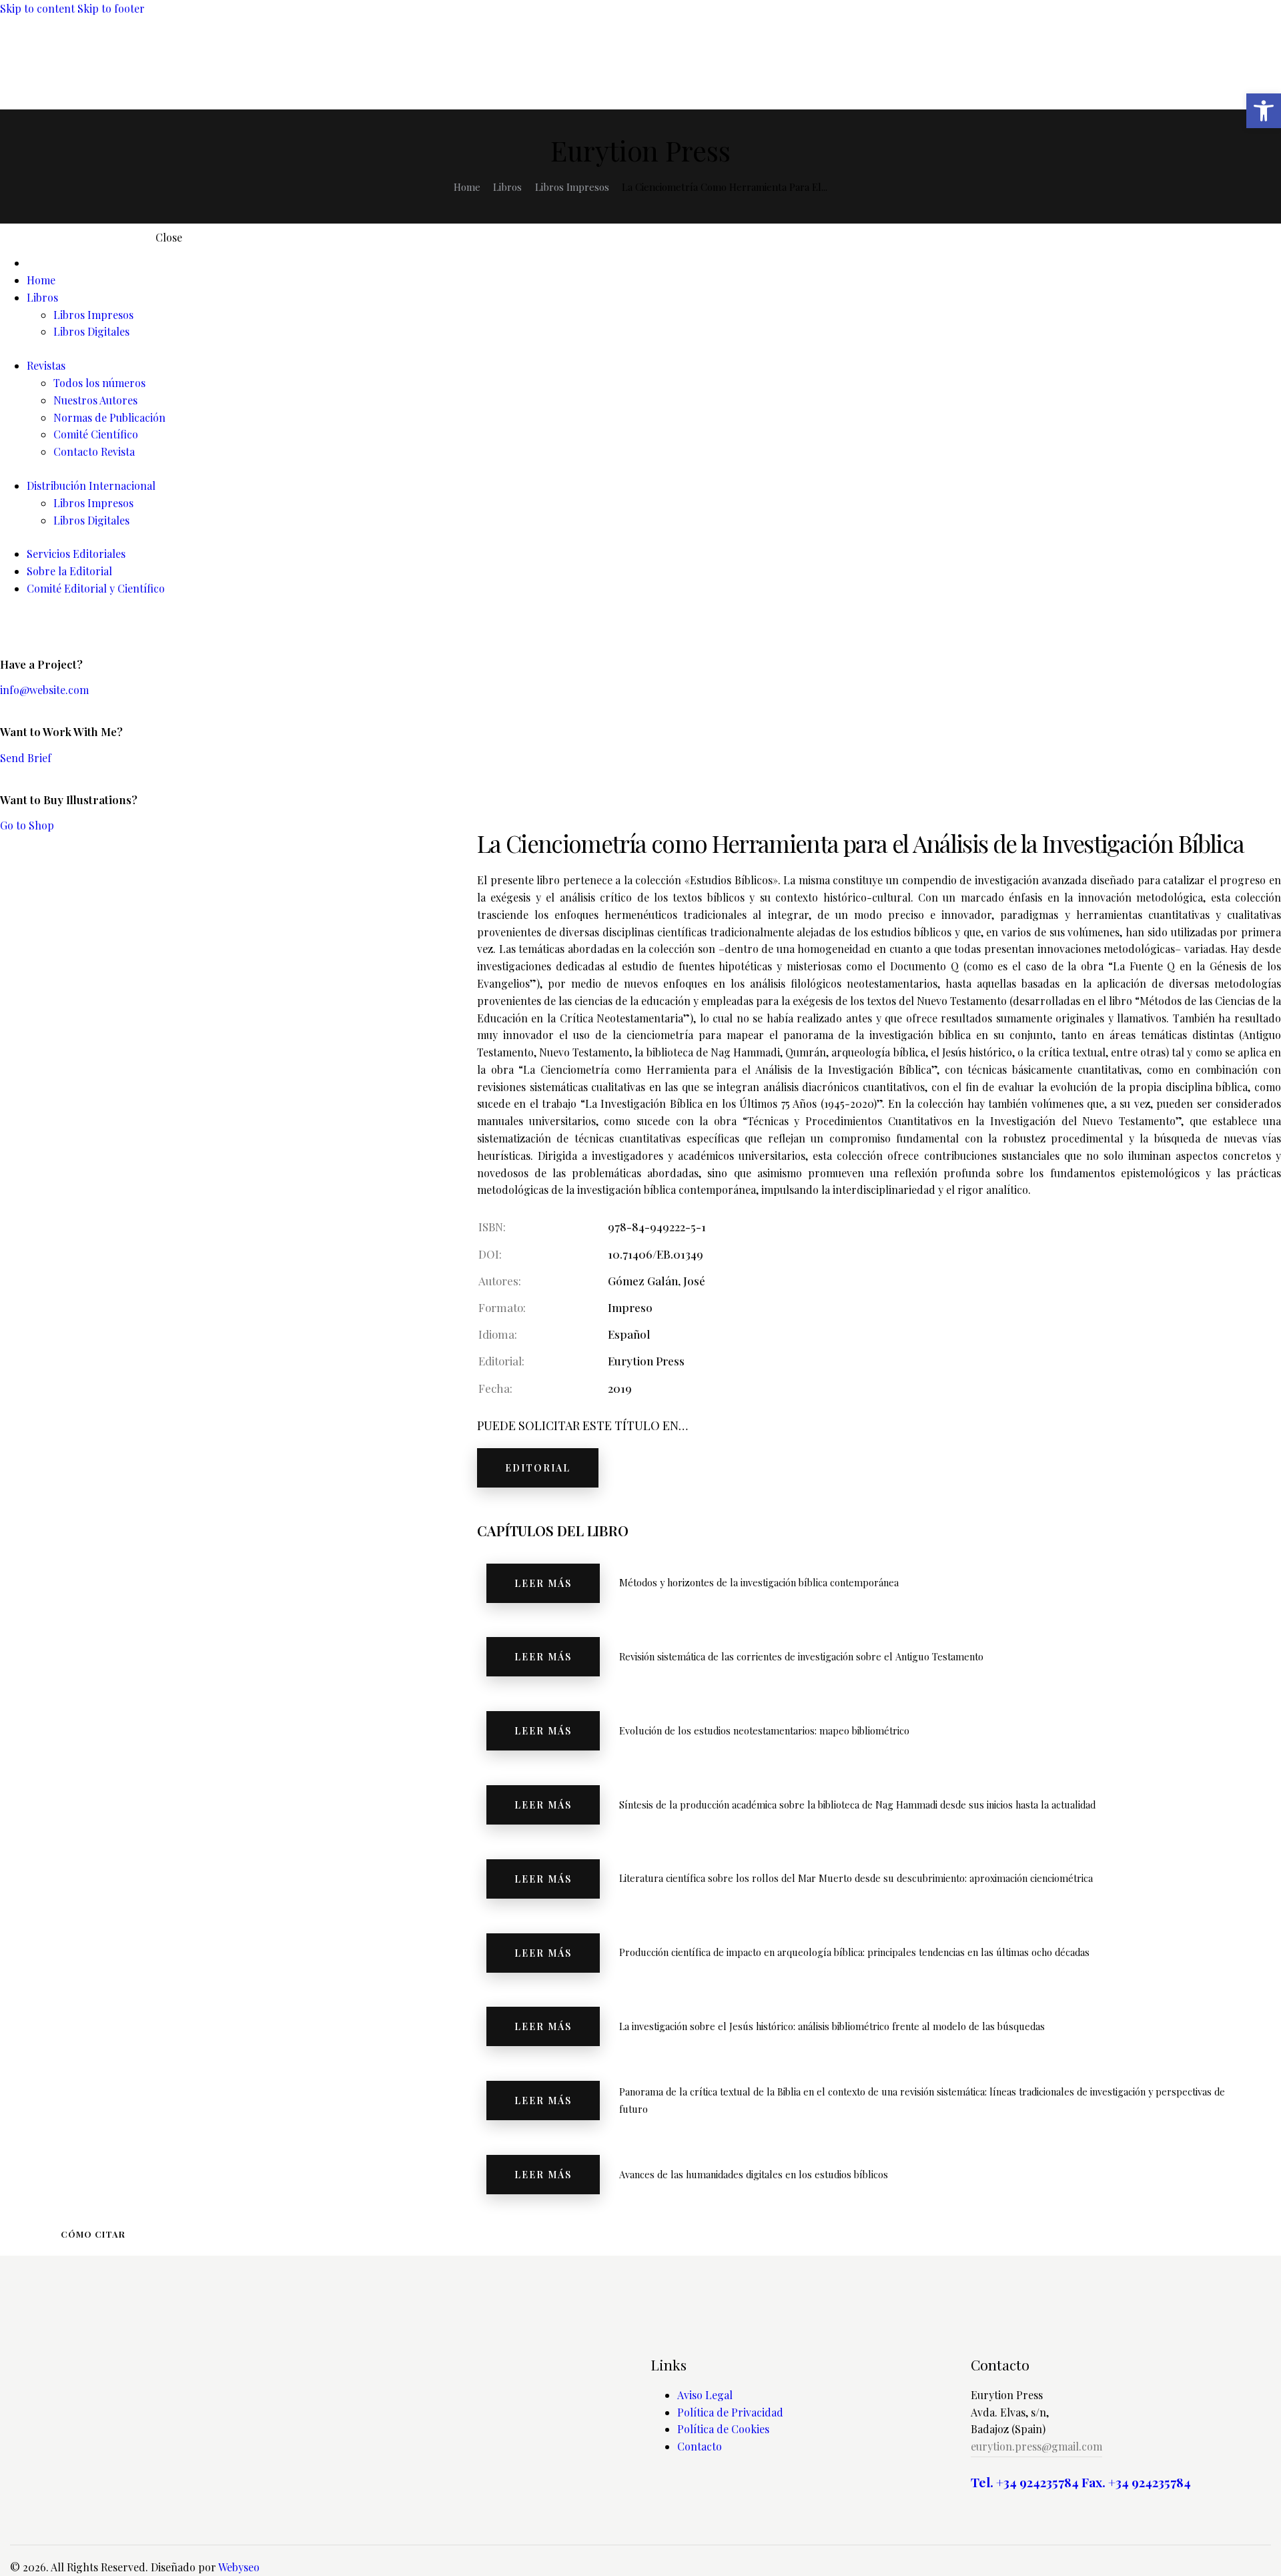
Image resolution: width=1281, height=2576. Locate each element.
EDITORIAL (538, 1468)
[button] (1264, 111)
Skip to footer (111, 8)
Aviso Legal (705, 2395)
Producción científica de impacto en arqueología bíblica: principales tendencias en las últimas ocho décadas (854, 1952)
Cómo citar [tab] (93, 2234)
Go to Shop (27, 825)
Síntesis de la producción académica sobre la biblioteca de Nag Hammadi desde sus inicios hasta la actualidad (857, 1805)
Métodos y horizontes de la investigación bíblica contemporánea (759, 1582)
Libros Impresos (572, 187)
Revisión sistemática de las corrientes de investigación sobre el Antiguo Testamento (801, 1656)
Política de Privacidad (730, 2412)
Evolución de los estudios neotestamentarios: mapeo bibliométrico (764, 1730)
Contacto (700, 2446)
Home (467, 187)
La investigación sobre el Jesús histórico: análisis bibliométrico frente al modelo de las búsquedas (832, 2026)
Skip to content (37, 8)
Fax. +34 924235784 (1136, 2482)
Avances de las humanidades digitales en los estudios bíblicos (754, 2174)
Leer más (543, 1583)
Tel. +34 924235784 (1025, 2482)
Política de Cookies (723, 2429)
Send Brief (26, 758)
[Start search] (1262, 81)
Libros (507, 187)
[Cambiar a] (654, 263)
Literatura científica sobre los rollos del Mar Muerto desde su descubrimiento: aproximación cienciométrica (856, 1878)
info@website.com (44, 690)
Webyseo (239, 2567)
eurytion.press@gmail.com (1036, 2446)
